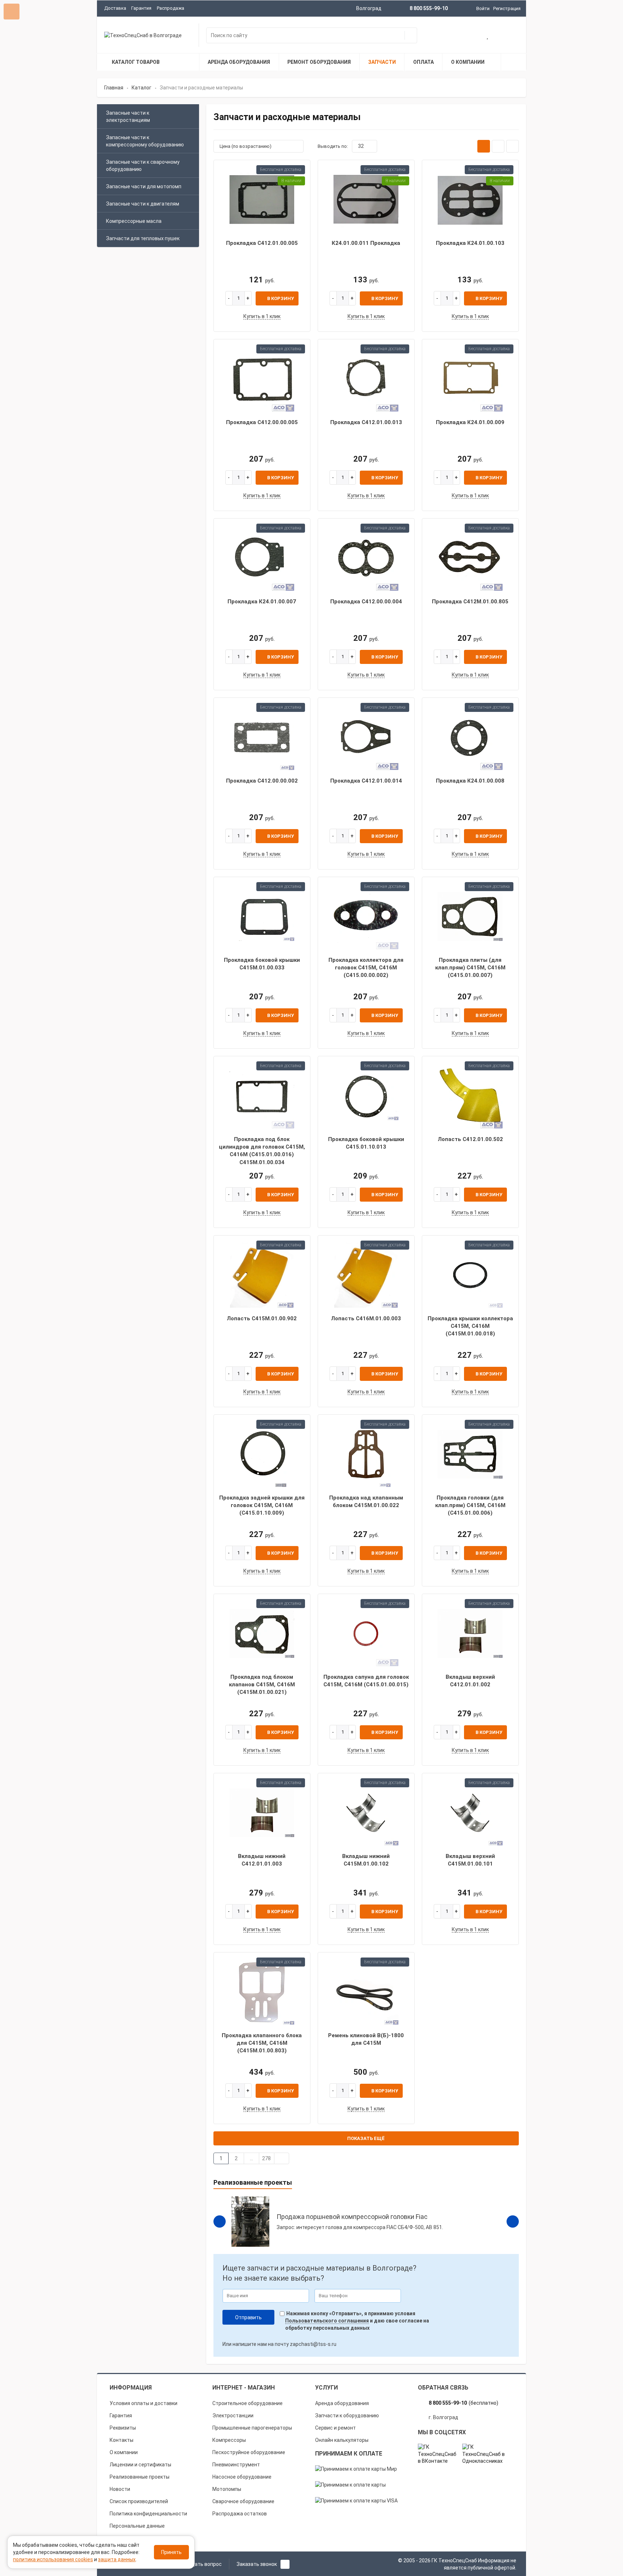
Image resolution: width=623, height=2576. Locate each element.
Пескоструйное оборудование (249, 2452)
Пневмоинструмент (236, 2465)
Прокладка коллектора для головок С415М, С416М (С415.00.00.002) (366, 968)
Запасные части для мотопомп (144, 186)
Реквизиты (123, 2428)
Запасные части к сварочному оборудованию (143, 166)
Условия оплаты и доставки (143, 2403)
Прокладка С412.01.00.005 (262, 243)
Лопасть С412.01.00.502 (470, 1139)
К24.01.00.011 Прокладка (366, 243)
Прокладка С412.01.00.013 (366, 422)
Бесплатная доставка (281, 169)
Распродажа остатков (240, 2514)
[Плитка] (484, 146)
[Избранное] (488, 36)
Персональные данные (137, 2526)
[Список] (498, 146)
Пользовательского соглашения (327, 2321)
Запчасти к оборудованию (347, 2416)
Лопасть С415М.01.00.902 (262, 1318)
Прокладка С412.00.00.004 (366, 602)
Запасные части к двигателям (143, 204)
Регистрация (507, 8)
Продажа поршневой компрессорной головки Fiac (352, 2217)
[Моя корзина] (465, 36)
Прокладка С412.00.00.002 (262, 781)
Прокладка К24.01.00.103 (470, 243)
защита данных (117, 2559)
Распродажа (171, 8)
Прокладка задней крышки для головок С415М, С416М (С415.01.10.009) (262, 1505)
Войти (483, 8)
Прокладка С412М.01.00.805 (470, 602)
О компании (124, 2452)
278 (266, 2158)
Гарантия (141, 8)
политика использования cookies (53, 2559)
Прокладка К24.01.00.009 (470, 422)
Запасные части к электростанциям (128, 116)
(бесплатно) (463, 2403)
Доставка (115, 8)
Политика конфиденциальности (148, 2514)
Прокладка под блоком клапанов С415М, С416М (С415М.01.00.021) (262, 1685)
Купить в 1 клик (262, 316)
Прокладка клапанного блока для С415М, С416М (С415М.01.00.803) (262, 2043)
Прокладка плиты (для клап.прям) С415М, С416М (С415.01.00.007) (470, 968)
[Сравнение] (511, 36)
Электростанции (233, 2416)
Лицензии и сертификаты (140, 2465)
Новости (120, 2489)
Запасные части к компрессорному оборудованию (145, 141)
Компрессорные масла (134, 221)
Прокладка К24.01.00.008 (470, 781)
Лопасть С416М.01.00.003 (366, 1318)
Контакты (121, 2440)
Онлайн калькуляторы (342, 2440)
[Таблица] (512, 146)
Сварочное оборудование (243, 2501)
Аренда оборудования (342, 2403)
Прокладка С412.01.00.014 (366, 781)
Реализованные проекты (140, 2477)
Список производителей (139, 2501)
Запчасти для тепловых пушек (143, 238)
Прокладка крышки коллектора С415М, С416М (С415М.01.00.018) (470, 1326)
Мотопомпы (227, 2489)
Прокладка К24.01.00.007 (262, 602)
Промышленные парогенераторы (252, 2428)
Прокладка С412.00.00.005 (262, 422)
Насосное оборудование (242, 2477)
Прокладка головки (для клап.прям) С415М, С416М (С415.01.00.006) (470, 1505)
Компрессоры (229, 2440)
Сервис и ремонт (335, 2428)
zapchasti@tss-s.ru (313, 2344)
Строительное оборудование (248, 2403)
